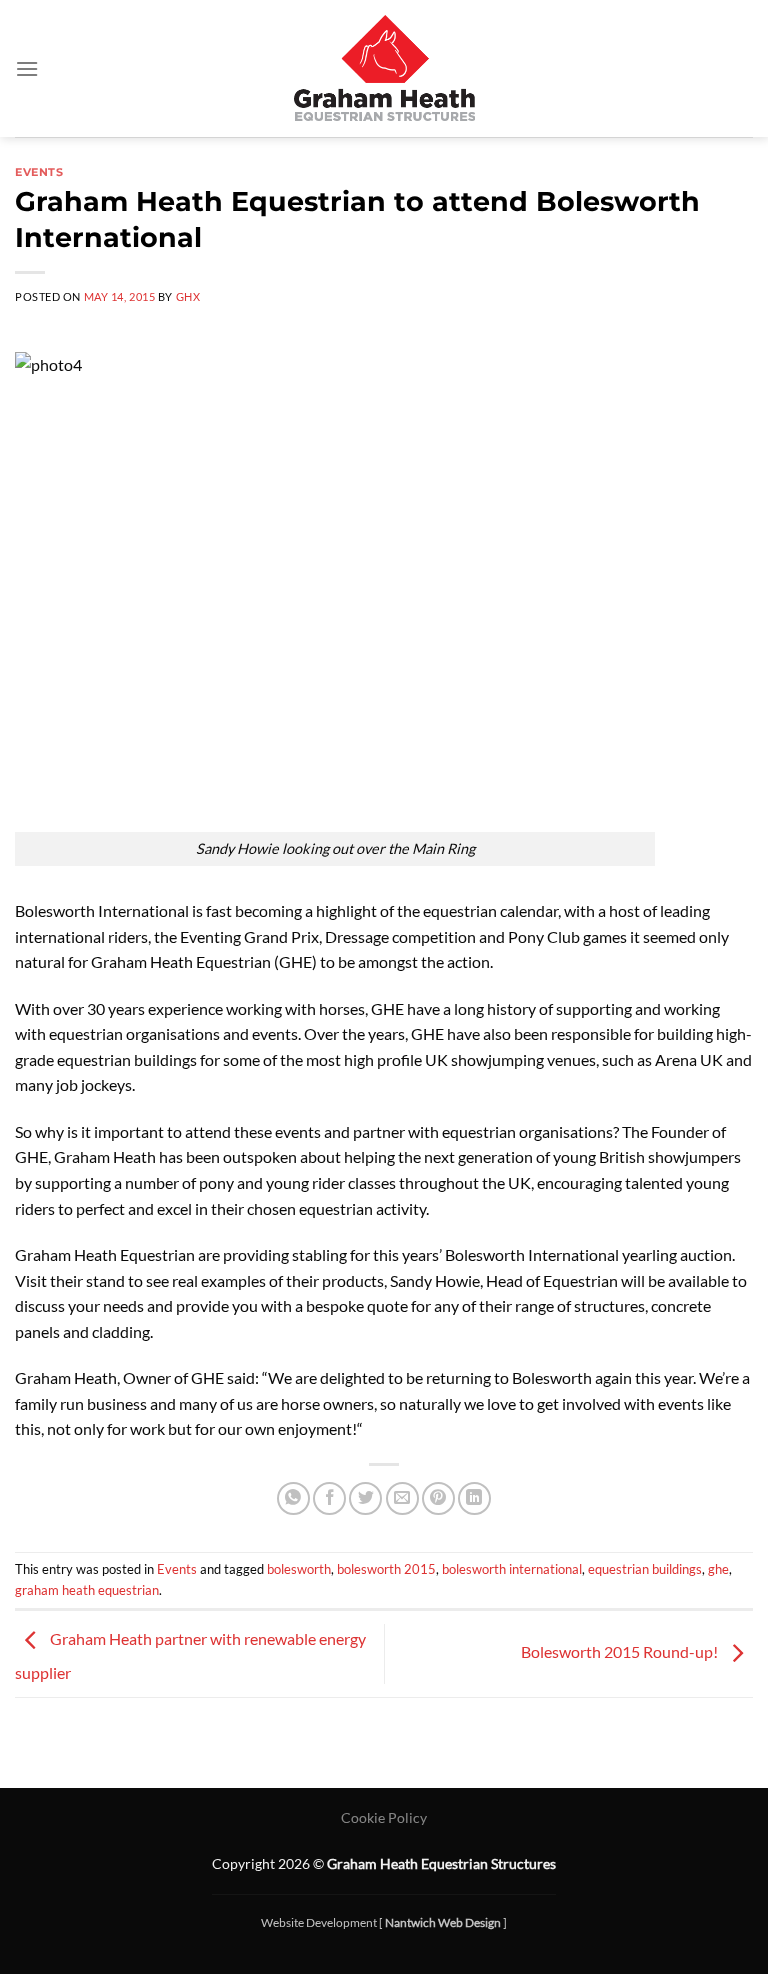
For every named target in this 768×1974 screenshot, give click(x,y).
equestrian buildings (645, 1569)
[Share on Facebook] (329, 1498)
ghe (718, 1569)
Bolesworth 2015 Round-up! (621, 1651)
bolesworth (299, 1569)
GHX (188, 296)
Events (39, 172)
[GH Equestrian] (384, 68)
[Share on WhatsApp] (293, 1498)
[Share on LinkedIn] (474, 1498)
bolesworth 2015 (386, 1569)
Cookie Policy (384, 1817)
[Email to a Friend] (402, 1498)
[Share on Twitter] (365, 1498)
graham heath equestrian (87, 1590)
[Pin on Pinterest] (438, 1498)
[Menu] (27, 68)
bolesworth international (512, 1569)
